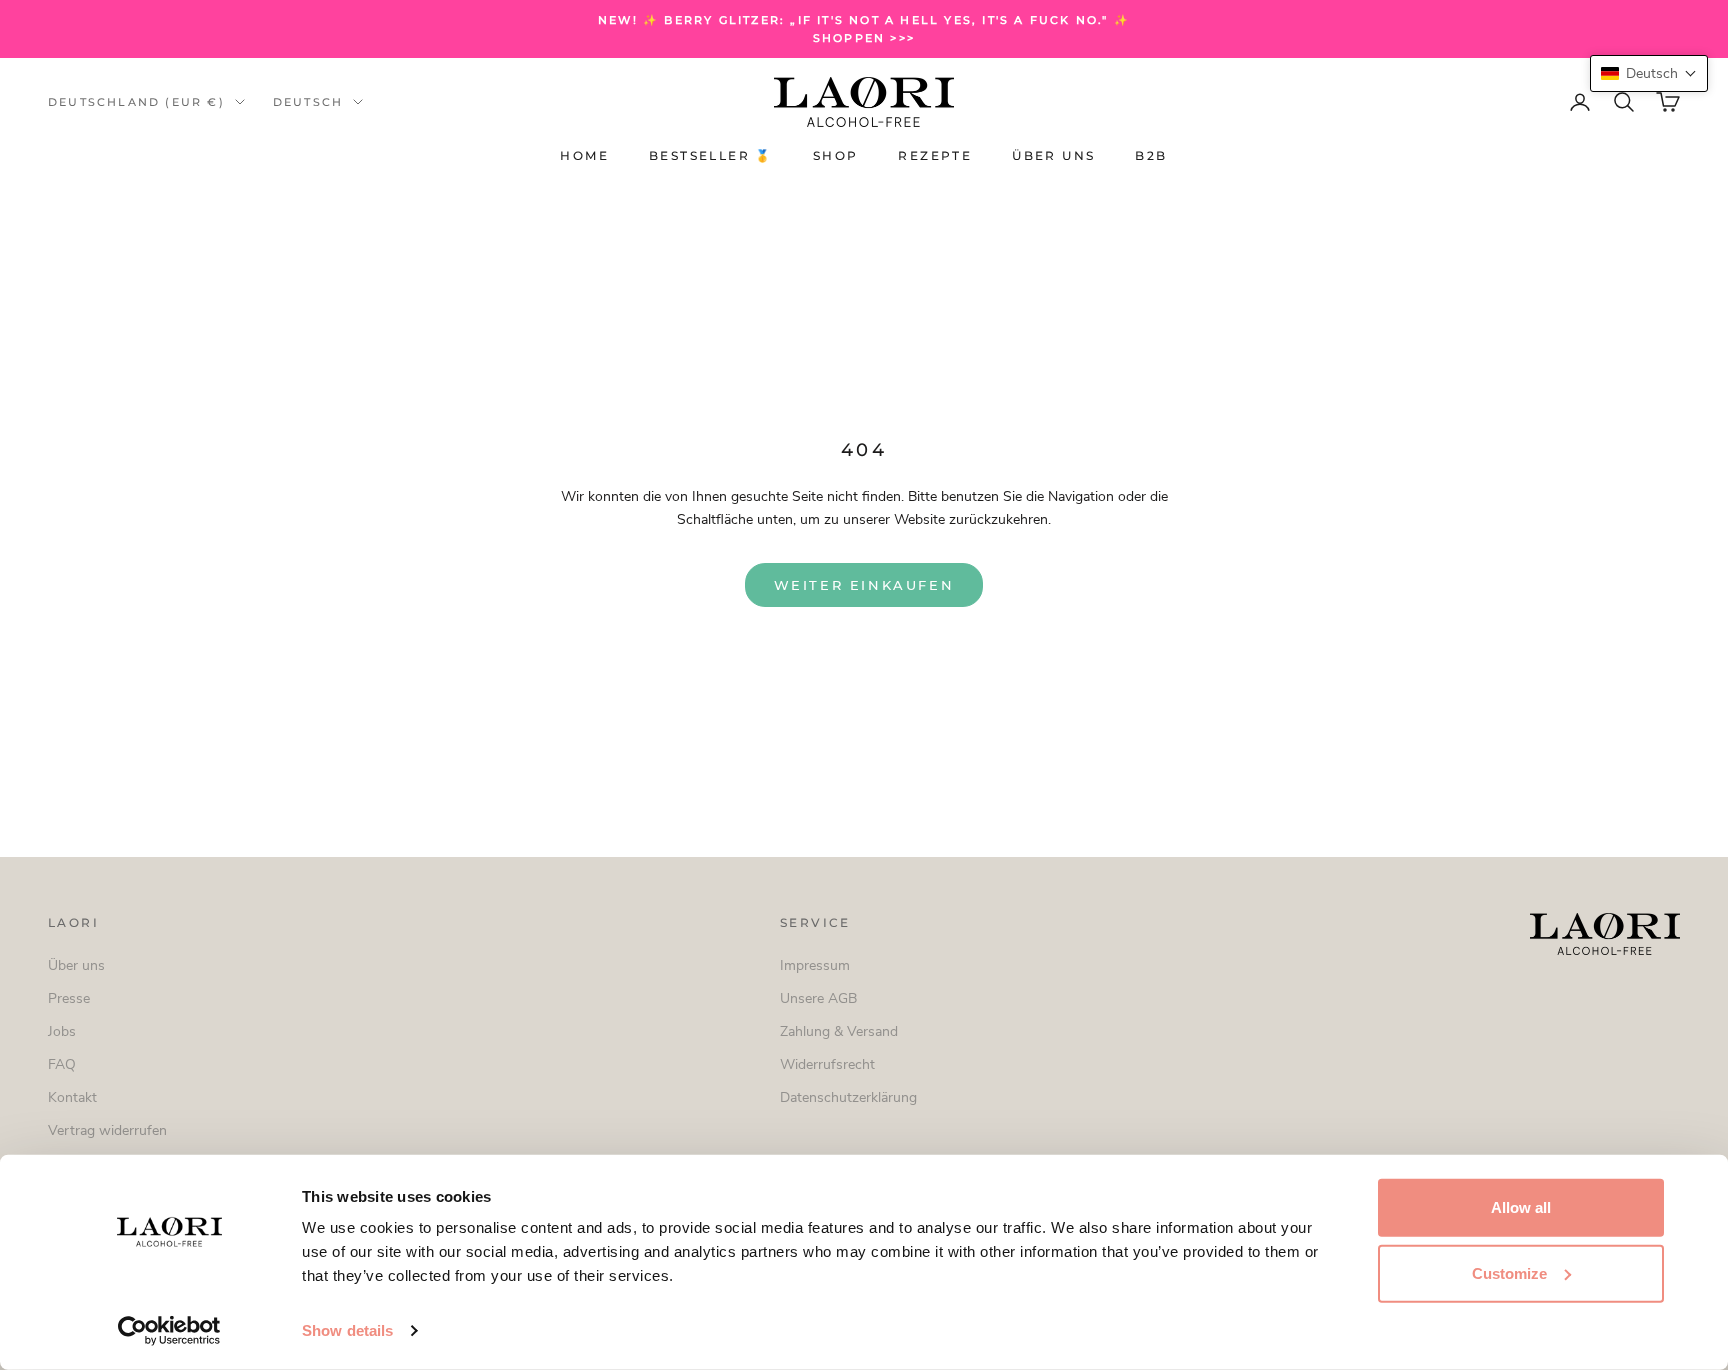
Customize (1509, 1272)
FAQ (62, 1064)
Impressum (815, 965)
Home (584, 156)
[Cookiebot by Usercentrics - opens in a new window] (169, 1331)
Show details (347, 1330)
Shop (836, 156)
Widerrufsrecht (827, 1064)
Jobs (62, 1031)
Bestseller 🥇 (711, 156)
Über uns (1053, 156)
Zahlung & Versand (839, 1031)
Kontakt (72, 1097)
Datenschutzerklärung (848, 1097)
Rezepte (935, 156)
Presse (69, 998)
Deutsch (308, 102)
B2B (1151, 156)
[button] (1649, 73)
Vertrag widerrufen (107, 1130)
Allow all (1521, 1207)
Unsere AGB (818, 998)
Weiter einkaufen (864, 585)
